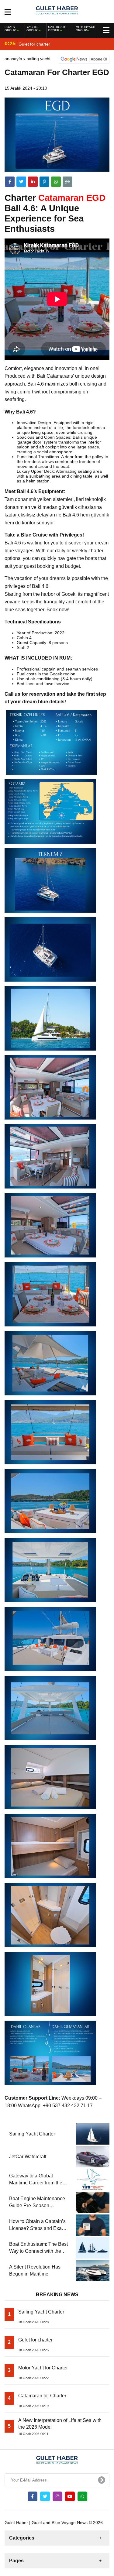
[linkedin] (33, 182)
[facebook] (10, 182)
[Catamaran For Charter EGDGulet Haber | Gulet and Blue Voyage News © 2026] (57, 11)
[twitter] (21, 182)
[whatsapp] (82, 2496)
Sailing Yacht (39, 59)
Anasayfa (13, 59)
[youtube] (70, 2496)
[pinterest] (44, 182)
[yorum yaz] (67, 182)
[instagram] (57, 2496)
